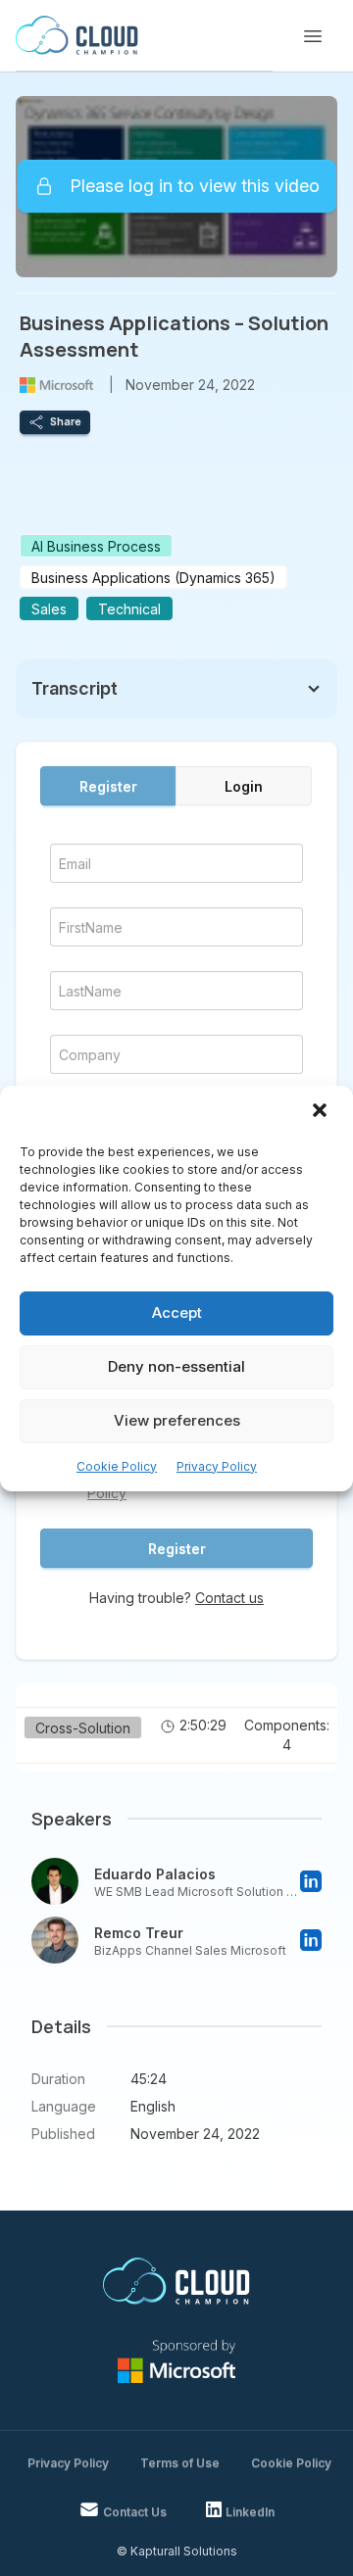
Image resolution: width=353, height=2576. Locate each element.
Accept (177, 1312)
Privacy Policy (217, 1466)
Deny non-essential (176, 1366)
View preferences (177, 1420)
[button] (322, 1112)
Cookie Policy (117, 1466)
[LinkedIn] (311, 1881)
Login (244, 786)
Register (108, 786)
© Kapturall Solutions (177, 2551)
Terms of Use (180, 2463)
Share (66, 421)
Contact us (229, 1598)
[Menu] (313, 36)
